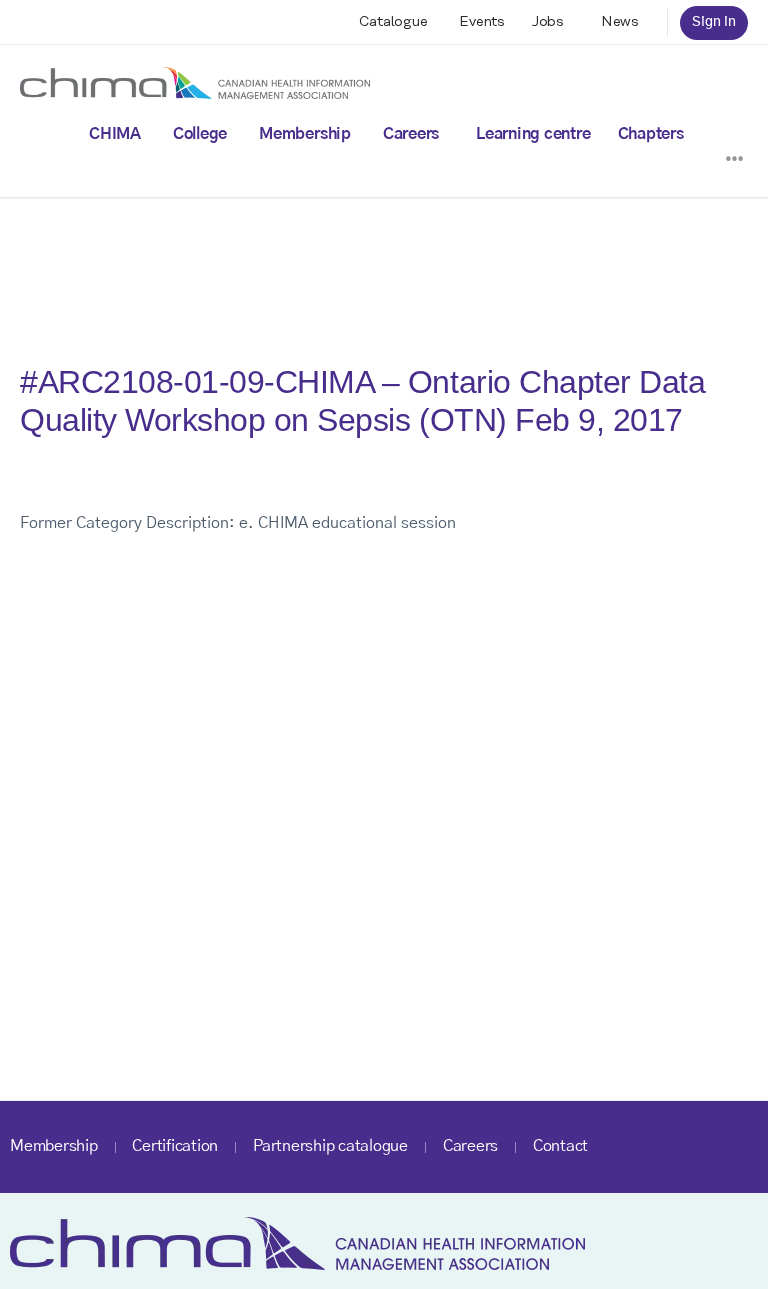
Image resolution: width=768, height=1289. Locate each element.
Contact (560, 1146)
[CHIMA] (195, 82)
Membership (305, 134)
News (620, 22)
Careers (411, 134)
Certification (175, 1146)
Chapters (651, 134)
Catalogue (393, 22)
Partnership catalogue (330, 1146)
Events (482, 22)
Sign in (714, 22)
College (200, 134)
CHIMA (115, 134)
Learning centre (533, 134)
